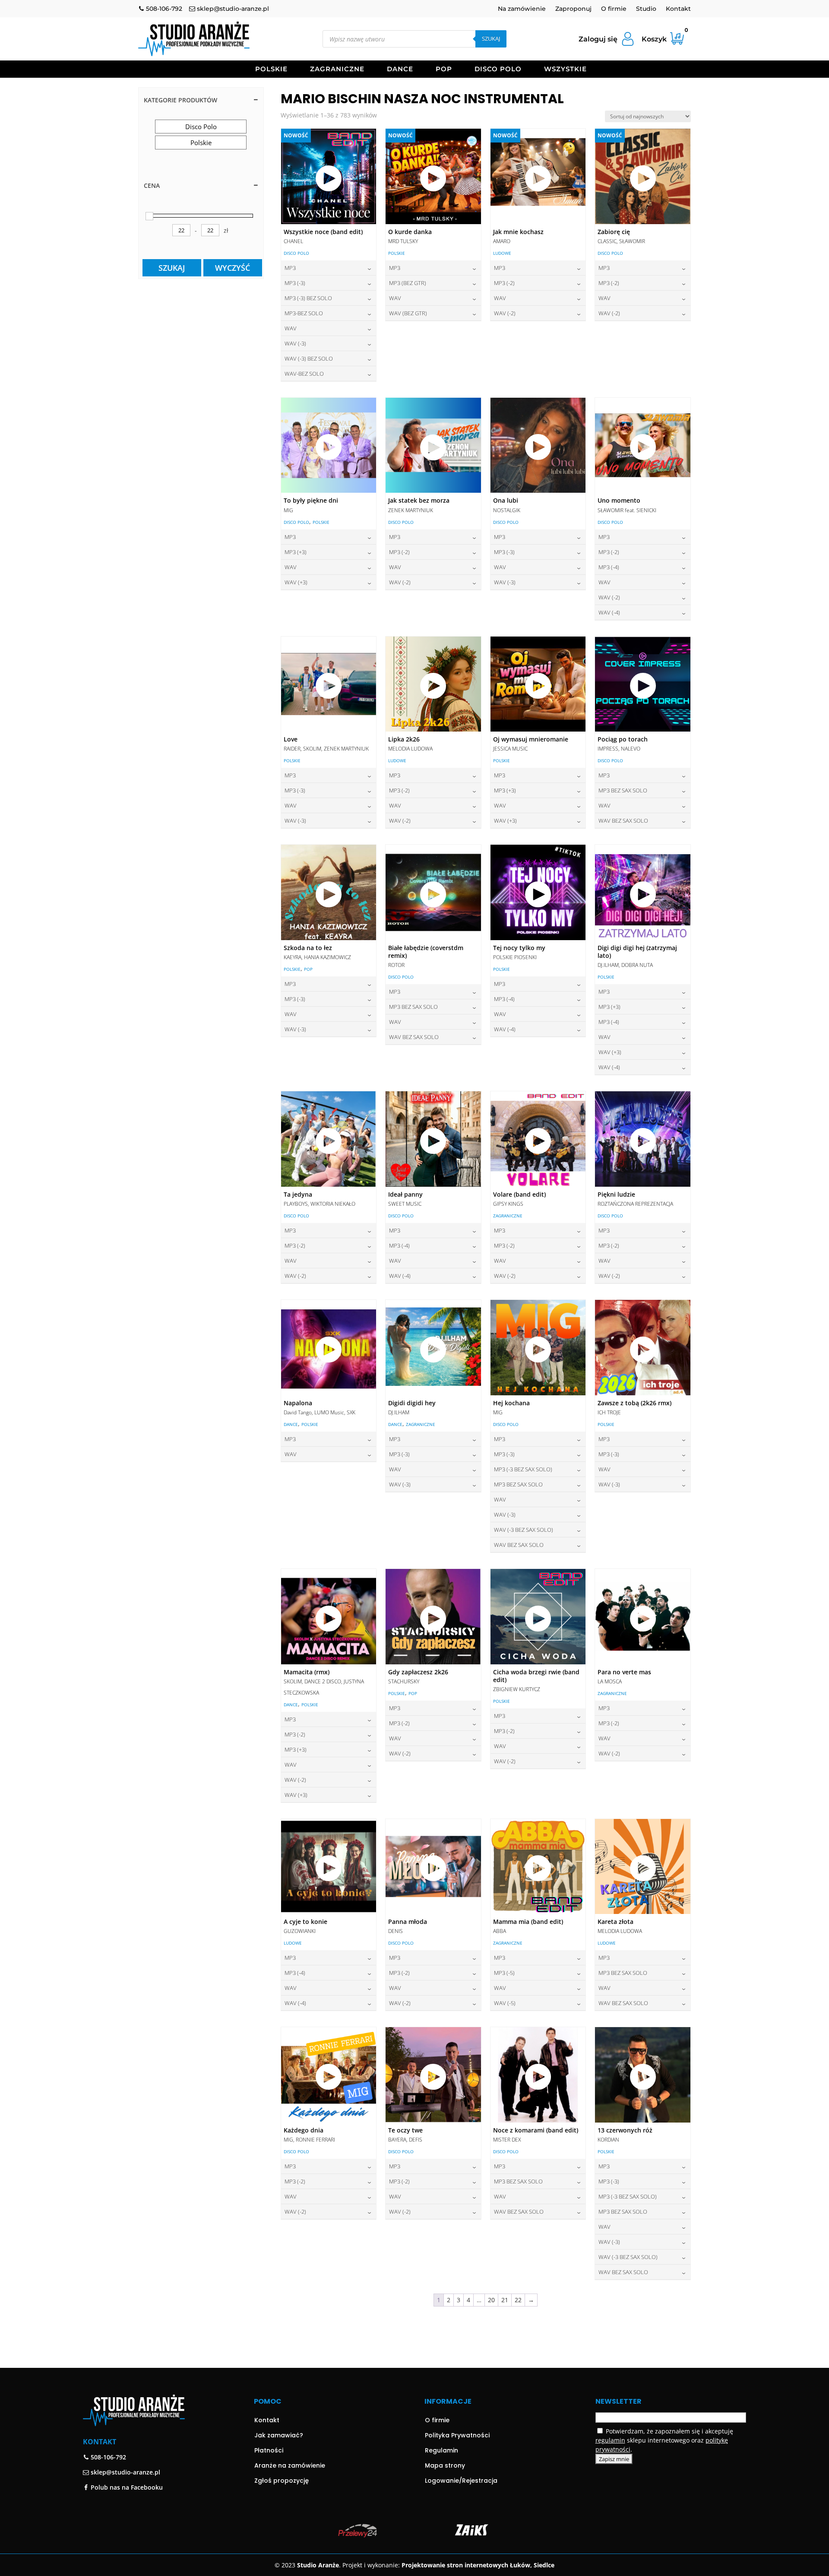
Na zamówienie (522, 9)
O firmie (614, 9)
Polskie (271, 70)
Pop (444, 70)
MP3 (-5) (504, 1973)
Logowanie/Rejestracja (461, 2481)
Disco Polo (498, 70)
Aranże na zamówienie (290, 2465)
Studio (646, 9)
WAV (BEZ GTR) (408, 313)
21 (505, 2300)
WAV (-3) (295, 343)
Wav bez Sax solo (623, 821)
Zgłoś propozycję (282, 2481)
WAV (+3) (296, 582)
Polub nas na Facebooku (126, 2487)
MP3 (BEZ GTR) (408, 283)
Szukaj (491, 38)
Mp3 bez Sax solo (623, 790)
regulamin (610, 2440)
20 (491, 2300)
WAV (291, 328)
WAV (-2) (505, 313)
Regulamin (441, 2450)
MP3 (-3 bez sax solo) (523, 1469)
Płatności (269, 2450)
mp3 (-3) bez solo (308, 298)
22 (518, 2300)
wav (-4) (609, 612)
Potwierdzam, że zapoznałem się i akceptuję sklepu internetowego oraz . (664, 2440)
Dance (400, 70)
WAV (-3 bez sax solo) (524, 1530)
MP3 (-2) (504, 283)
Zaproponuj (573, 9)
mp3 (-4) (609, 567)
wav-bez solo (304, 374)
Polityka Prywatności (457, 2435)
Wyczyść (233, 268)
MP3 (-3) (295, 283)
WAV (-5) (505, 2003)
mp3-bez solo (304, 313)
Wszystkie (565, 70)
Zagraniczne (337, 70)
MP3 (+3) (296, 552)
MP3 (290, 268)
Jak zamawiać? (279, 2435)
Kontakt (678, 9)
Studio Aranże (318, 2565)
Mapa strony (445, 2465)
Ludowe (502, 253)
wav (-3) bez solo (309, 358)
